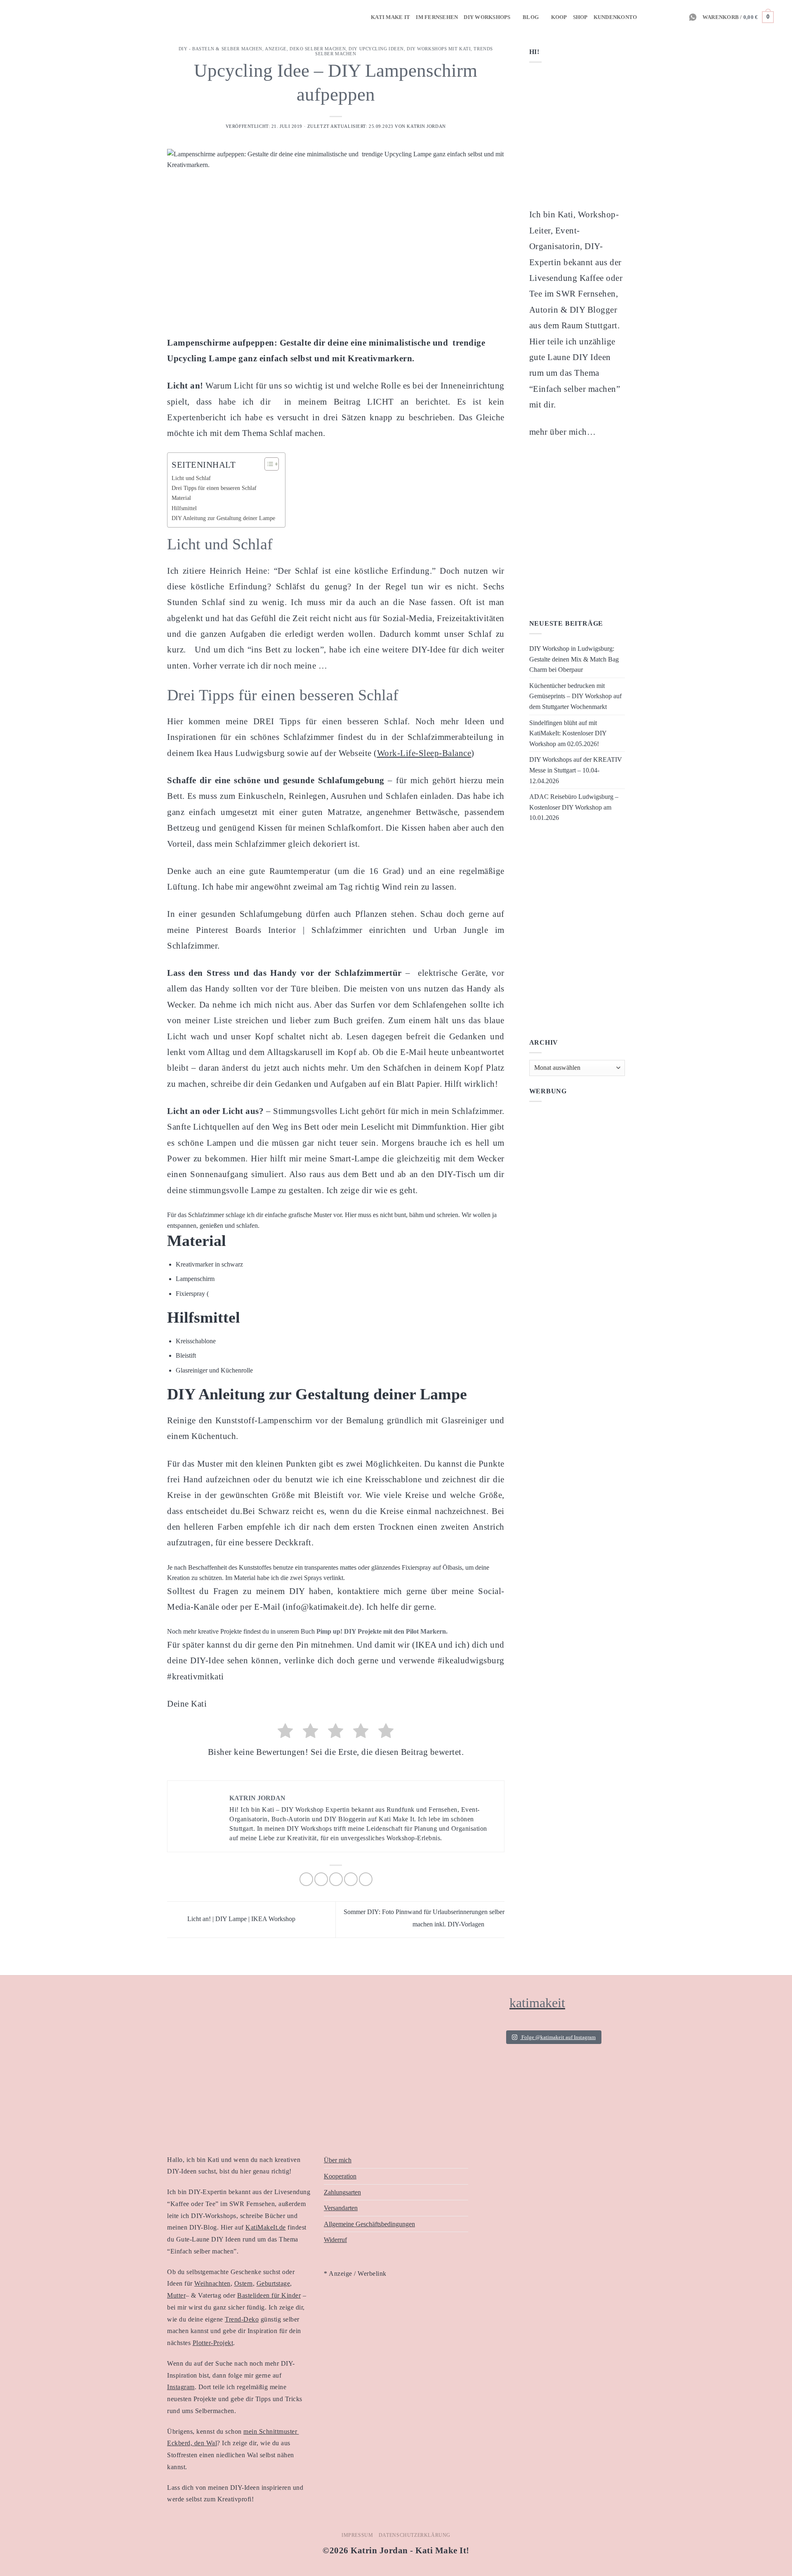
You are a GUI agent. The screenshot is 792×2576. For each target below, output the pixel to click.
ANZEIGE (276, 49)
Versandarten (341, 2208)
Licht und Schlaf (192, 478)
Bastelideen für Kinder (269, 2295)
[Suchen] (783, 17)
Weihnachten (212, 2283)
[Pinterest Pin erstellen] (351, 1879)
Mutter (176, 2295)
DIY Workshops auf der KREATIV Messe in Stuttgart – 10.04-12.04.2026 (576, 770)
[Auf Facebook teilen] (306, 1879)
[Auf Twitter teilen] (321, 1879)
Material (181, 498)
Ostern (244, 2283)
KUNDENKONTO (615, 17)
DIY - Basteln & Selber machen (220, 49)
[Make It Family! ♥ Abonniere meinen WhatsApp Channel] (693, 17)
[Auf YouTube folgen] (678, 17)
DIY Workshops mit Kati (439, 49)
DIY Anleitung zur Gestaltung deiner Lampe (224, 518)
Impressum (357, 2535)
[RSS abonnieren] (656, 17)
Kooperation (340, 2176)
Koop (559, 17)
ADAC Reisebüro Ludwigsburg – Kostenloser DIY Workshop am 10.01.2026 (574, 807)
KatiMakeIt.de (266, 2227)
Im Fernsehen (437, 17)
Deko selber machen (318, 49)
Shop (580, 17)
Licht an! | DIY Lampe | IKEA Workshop (240, 1919)
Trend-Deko (242, 2319)
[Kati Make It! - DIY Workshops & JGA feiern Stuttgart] (19, 17)
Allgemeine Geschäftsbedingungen (369, 2224)
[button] (738, 17)
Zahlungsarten (342, 2192)
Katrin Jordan (426, 126)
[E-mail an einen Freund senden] (336, 1879)
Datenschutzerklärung (415, 2535)
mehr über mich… (563, 432)
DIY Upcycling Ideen (376, 49)
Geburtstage (273, 2283)
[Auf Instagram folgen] (645, 17)
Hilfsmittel (184, 508)
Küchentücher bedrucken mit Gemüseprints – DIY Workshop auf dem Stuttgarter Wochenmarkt (575, 696)
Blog (531, 17)
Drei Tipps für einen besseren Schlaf (215, 488)
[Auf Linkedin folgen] (667, 17)
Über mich (338, 2160)
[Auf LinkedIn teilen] (366, 1879)
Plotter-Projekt (213, 2343)
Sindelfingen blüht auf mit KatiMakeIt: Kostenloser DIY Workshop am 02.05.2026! (568, 733)
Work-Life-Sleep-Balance (424, 753)
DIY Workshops (487, 17)
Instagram (181, 2387)
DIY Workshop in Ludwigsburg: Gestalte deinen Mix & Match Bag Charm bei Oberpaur (574, 659)
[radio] (285, 1732)
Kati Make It (390, 17)
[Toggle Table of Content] (268, 464)
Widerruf (335, 2240)
